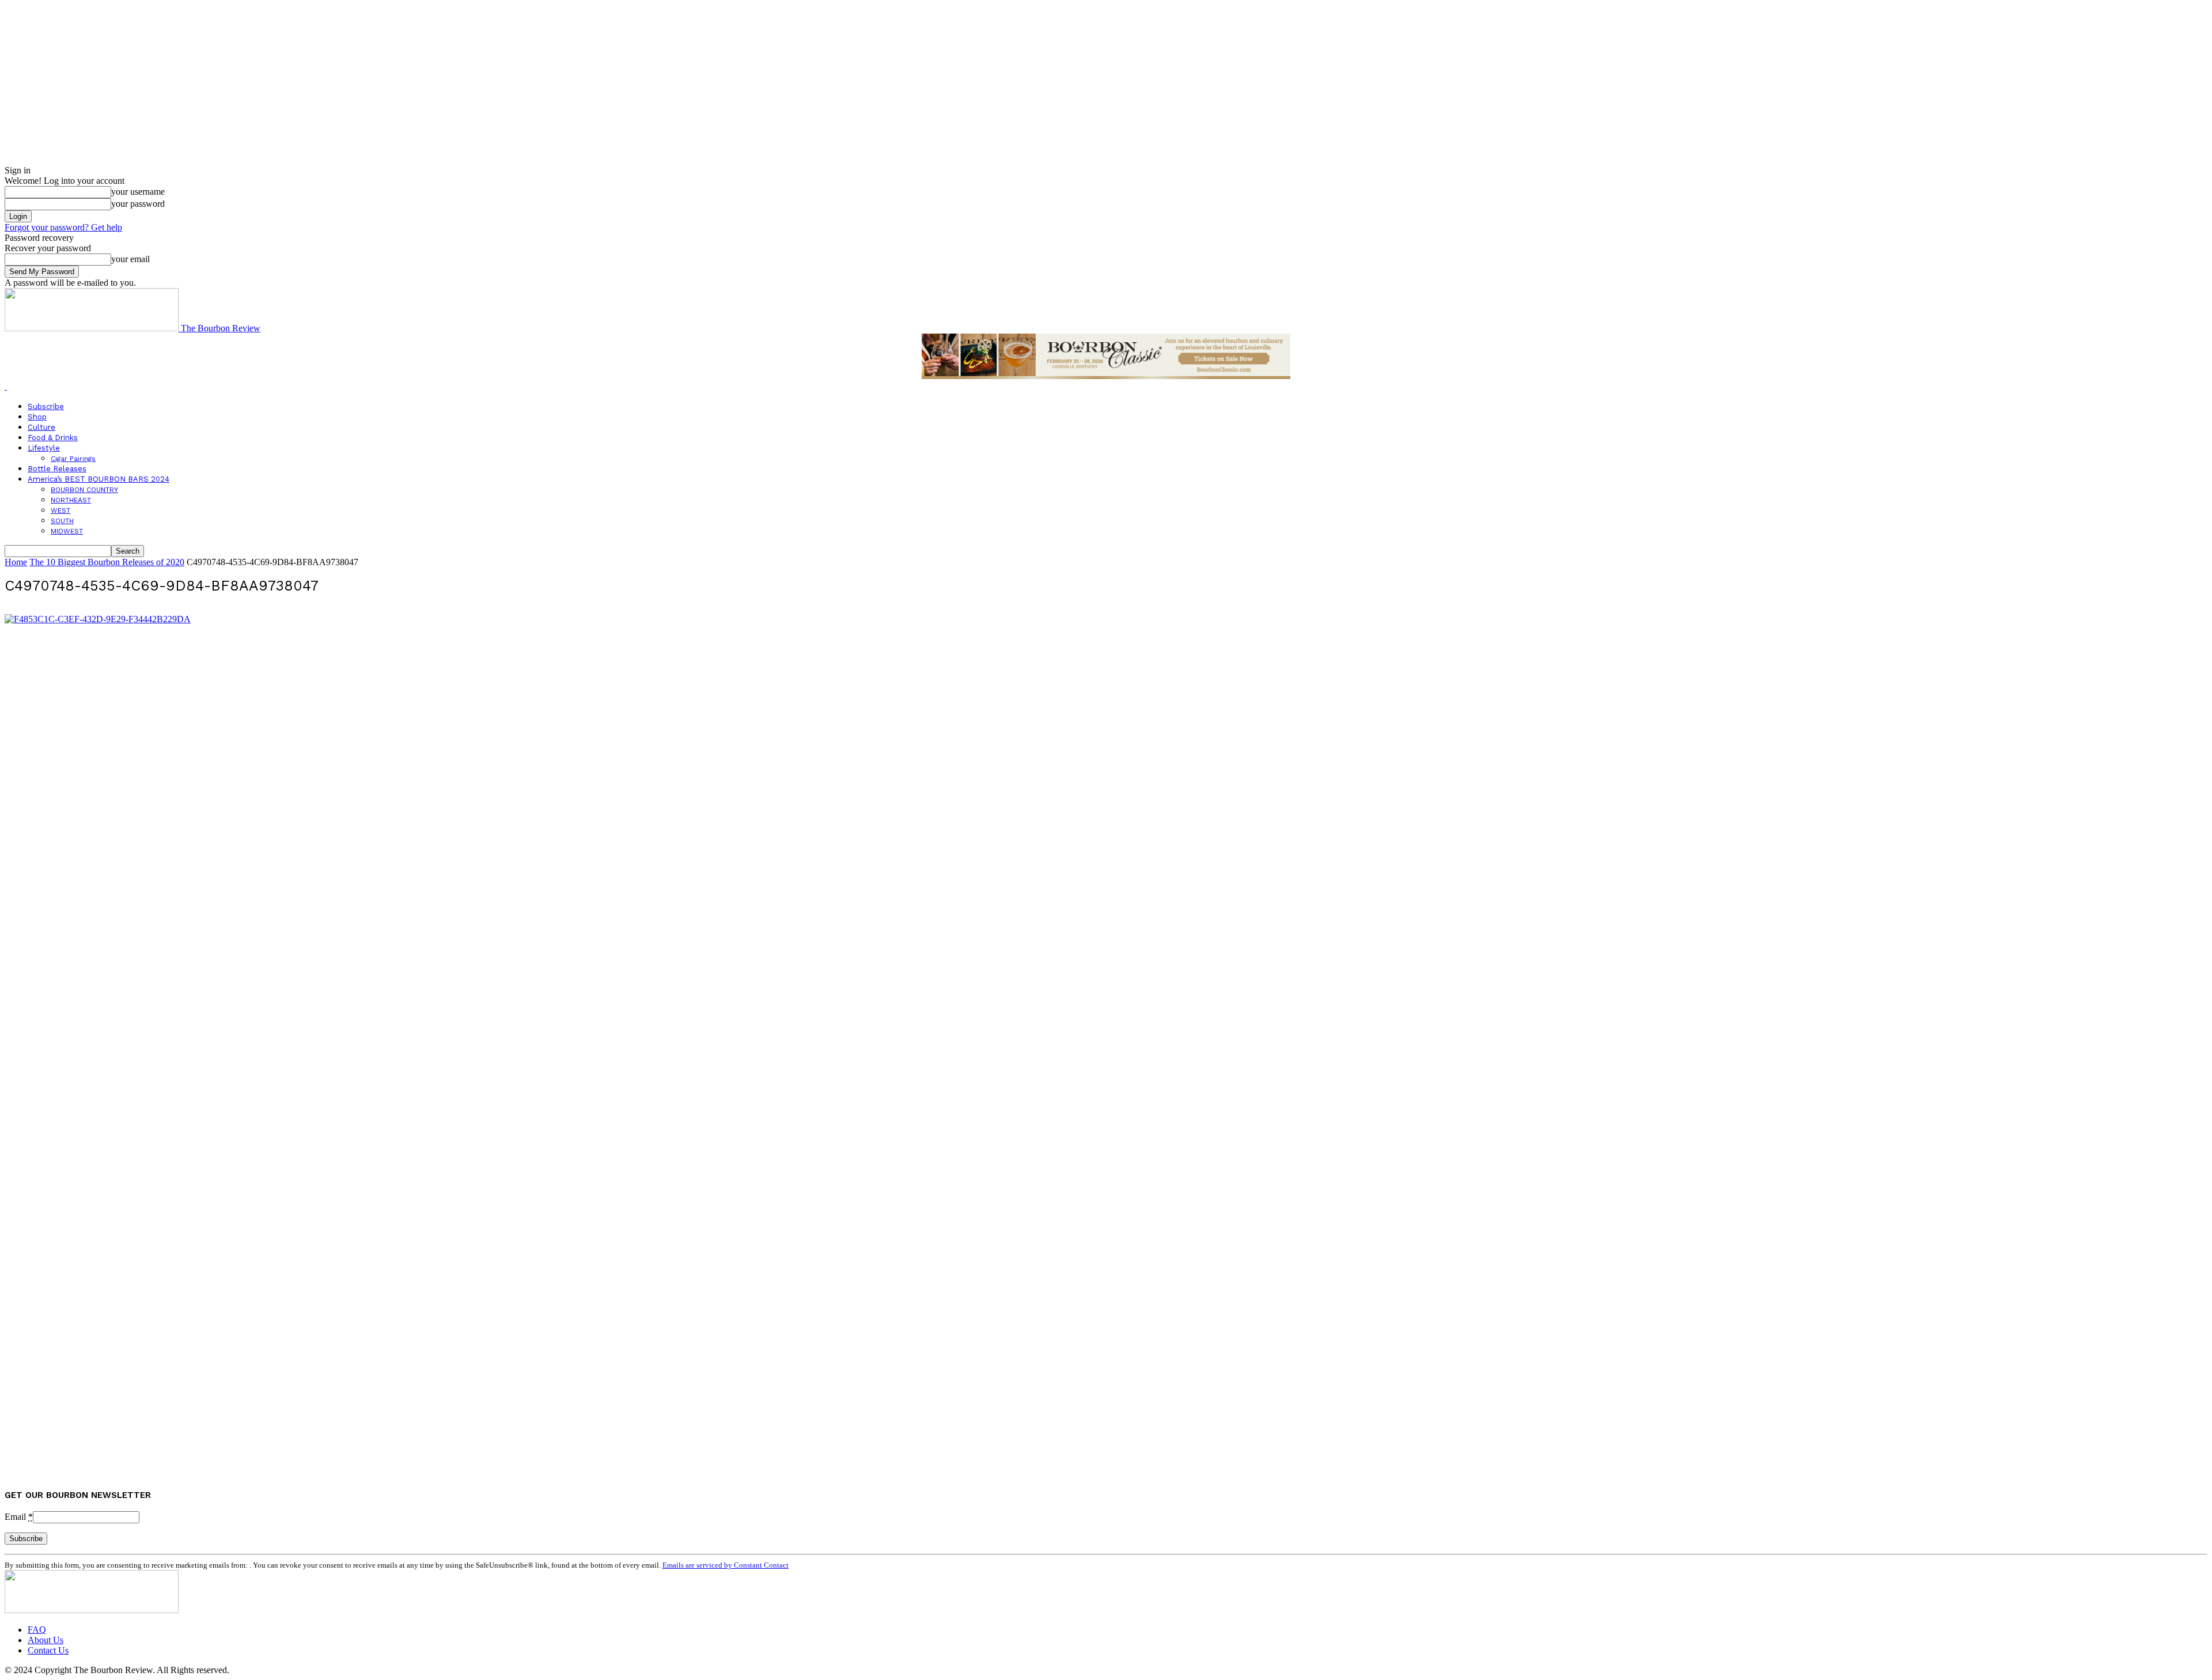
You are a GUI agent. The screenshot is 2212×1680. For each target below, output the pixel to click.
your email (130, 259)
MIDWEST (67, 531)
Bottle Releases (57, 469)
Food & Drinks (53, 438)
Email (19, 1517)
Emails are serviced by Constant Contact (726, 1565)
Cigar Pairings (73, 459)
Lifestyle (44, 448)
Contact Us (48, 1650)
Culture (41, 427)
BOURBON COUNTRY (84, 490)
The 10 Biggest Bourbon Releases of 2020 (107, 562)
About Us (46, 1640)
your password (138, 204)
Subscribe (46, 406)
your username (138, 192)
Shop (37, 417)
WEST (60, 510)
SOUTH (62, 521)
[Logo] (6, 386)
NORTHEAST (71, 500)
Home (16, 562)
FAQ (37, 1630)
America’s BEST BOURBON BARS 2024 (99, 479)
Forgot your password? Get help (63, 227)
